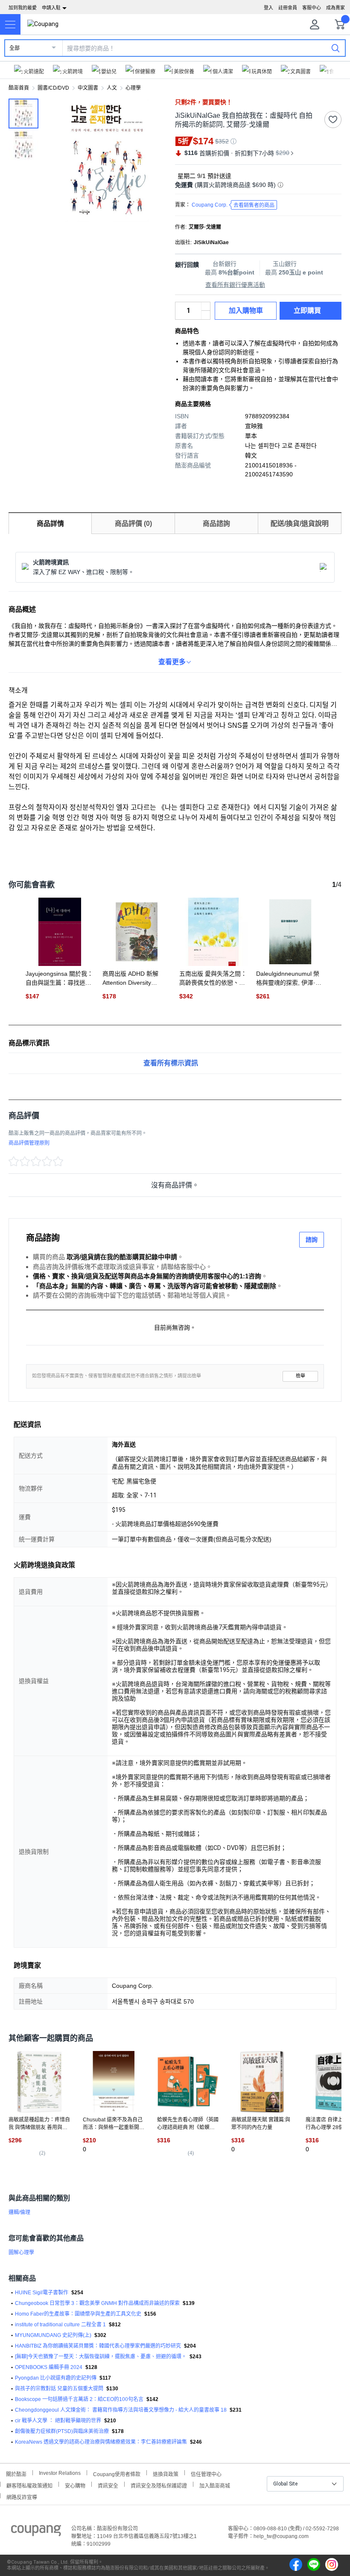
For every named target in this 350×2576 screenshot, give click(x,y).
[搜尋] (335, 48)
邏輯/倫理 (19, 2212)
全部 (15, 48)
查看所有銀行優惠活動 (235, 285)
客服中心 (312, 8)
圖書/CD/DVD (53, 88)
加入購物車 (246, 311)
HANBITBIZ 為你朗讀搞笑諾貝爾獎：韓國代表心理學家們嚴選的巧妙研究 (98, 2346)
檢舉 (300, 1376)
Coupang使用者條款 (117, 2473)
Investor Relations (60, 2473)
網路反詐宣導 (22, 2496)
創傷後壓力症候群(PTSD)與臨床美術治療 (62, 2431)
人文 (112, 88)
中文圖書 (88, 88)
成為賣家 (335, 8)
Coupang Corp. (233, 205)
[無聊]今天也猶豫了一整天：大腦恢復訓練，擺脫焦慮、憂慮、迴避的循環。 (101, 2357)
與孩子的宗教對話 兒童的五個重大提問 (59, 2389)
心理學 (133, 88)
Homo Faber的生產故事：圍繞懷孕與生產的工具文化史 (78, 2314)
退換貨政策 (166, 2473)
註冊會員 (288, 8)
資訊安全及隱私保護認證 (159, 2485)
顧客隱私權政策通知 (29, 2485)
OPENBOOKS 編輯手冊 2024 (49, 2367)
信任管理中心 (206, 2473)
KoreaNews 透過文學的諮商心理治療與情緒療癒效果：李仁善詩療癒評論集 (101, 2442)
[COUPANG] (36, 2532)
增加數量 (206, 315)
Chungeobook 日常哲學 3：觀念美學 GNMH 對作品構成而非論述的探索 (97, 2303)
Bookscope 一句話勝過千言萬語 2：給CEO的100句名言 (79, 2399)
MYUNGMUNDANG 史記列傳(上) (53, 2335)
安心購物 (75, 2485)
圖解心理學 (21, 2252)
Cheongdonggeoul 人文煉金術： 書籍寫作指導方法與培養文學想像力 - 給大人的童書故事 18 (121, 2410)
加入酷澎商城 (215, 2485)
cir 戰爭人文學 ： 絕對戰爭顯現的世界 (58, 2421)
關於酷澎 (16, 2473)
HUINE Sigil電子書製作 (42, 2293)
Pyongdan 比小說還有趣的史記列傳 (56, 2378)
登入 (268, 8)
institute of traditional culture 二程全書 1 (60, 2325)
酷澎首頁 (19, 88)
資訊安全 (108, 2485)
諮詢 (312, 1240)
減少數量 (206, 306)
